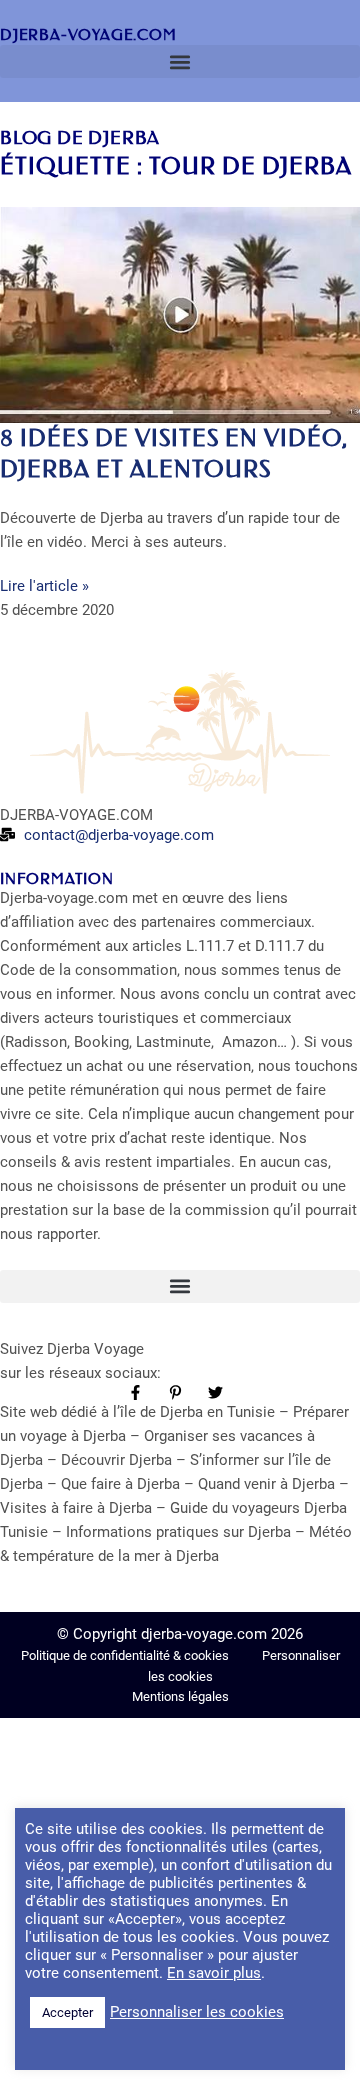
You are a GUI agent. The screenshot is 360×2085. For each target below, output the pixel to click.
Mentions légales (180, 1696)
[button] (180, 61)
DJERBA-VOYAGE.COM (88, 34)
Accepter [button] (67, 2012)
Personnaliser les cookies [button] (197, 2012)
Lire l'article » (44, 586)
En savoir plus (214, 1973)
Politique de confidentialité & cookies (126, 1655)
